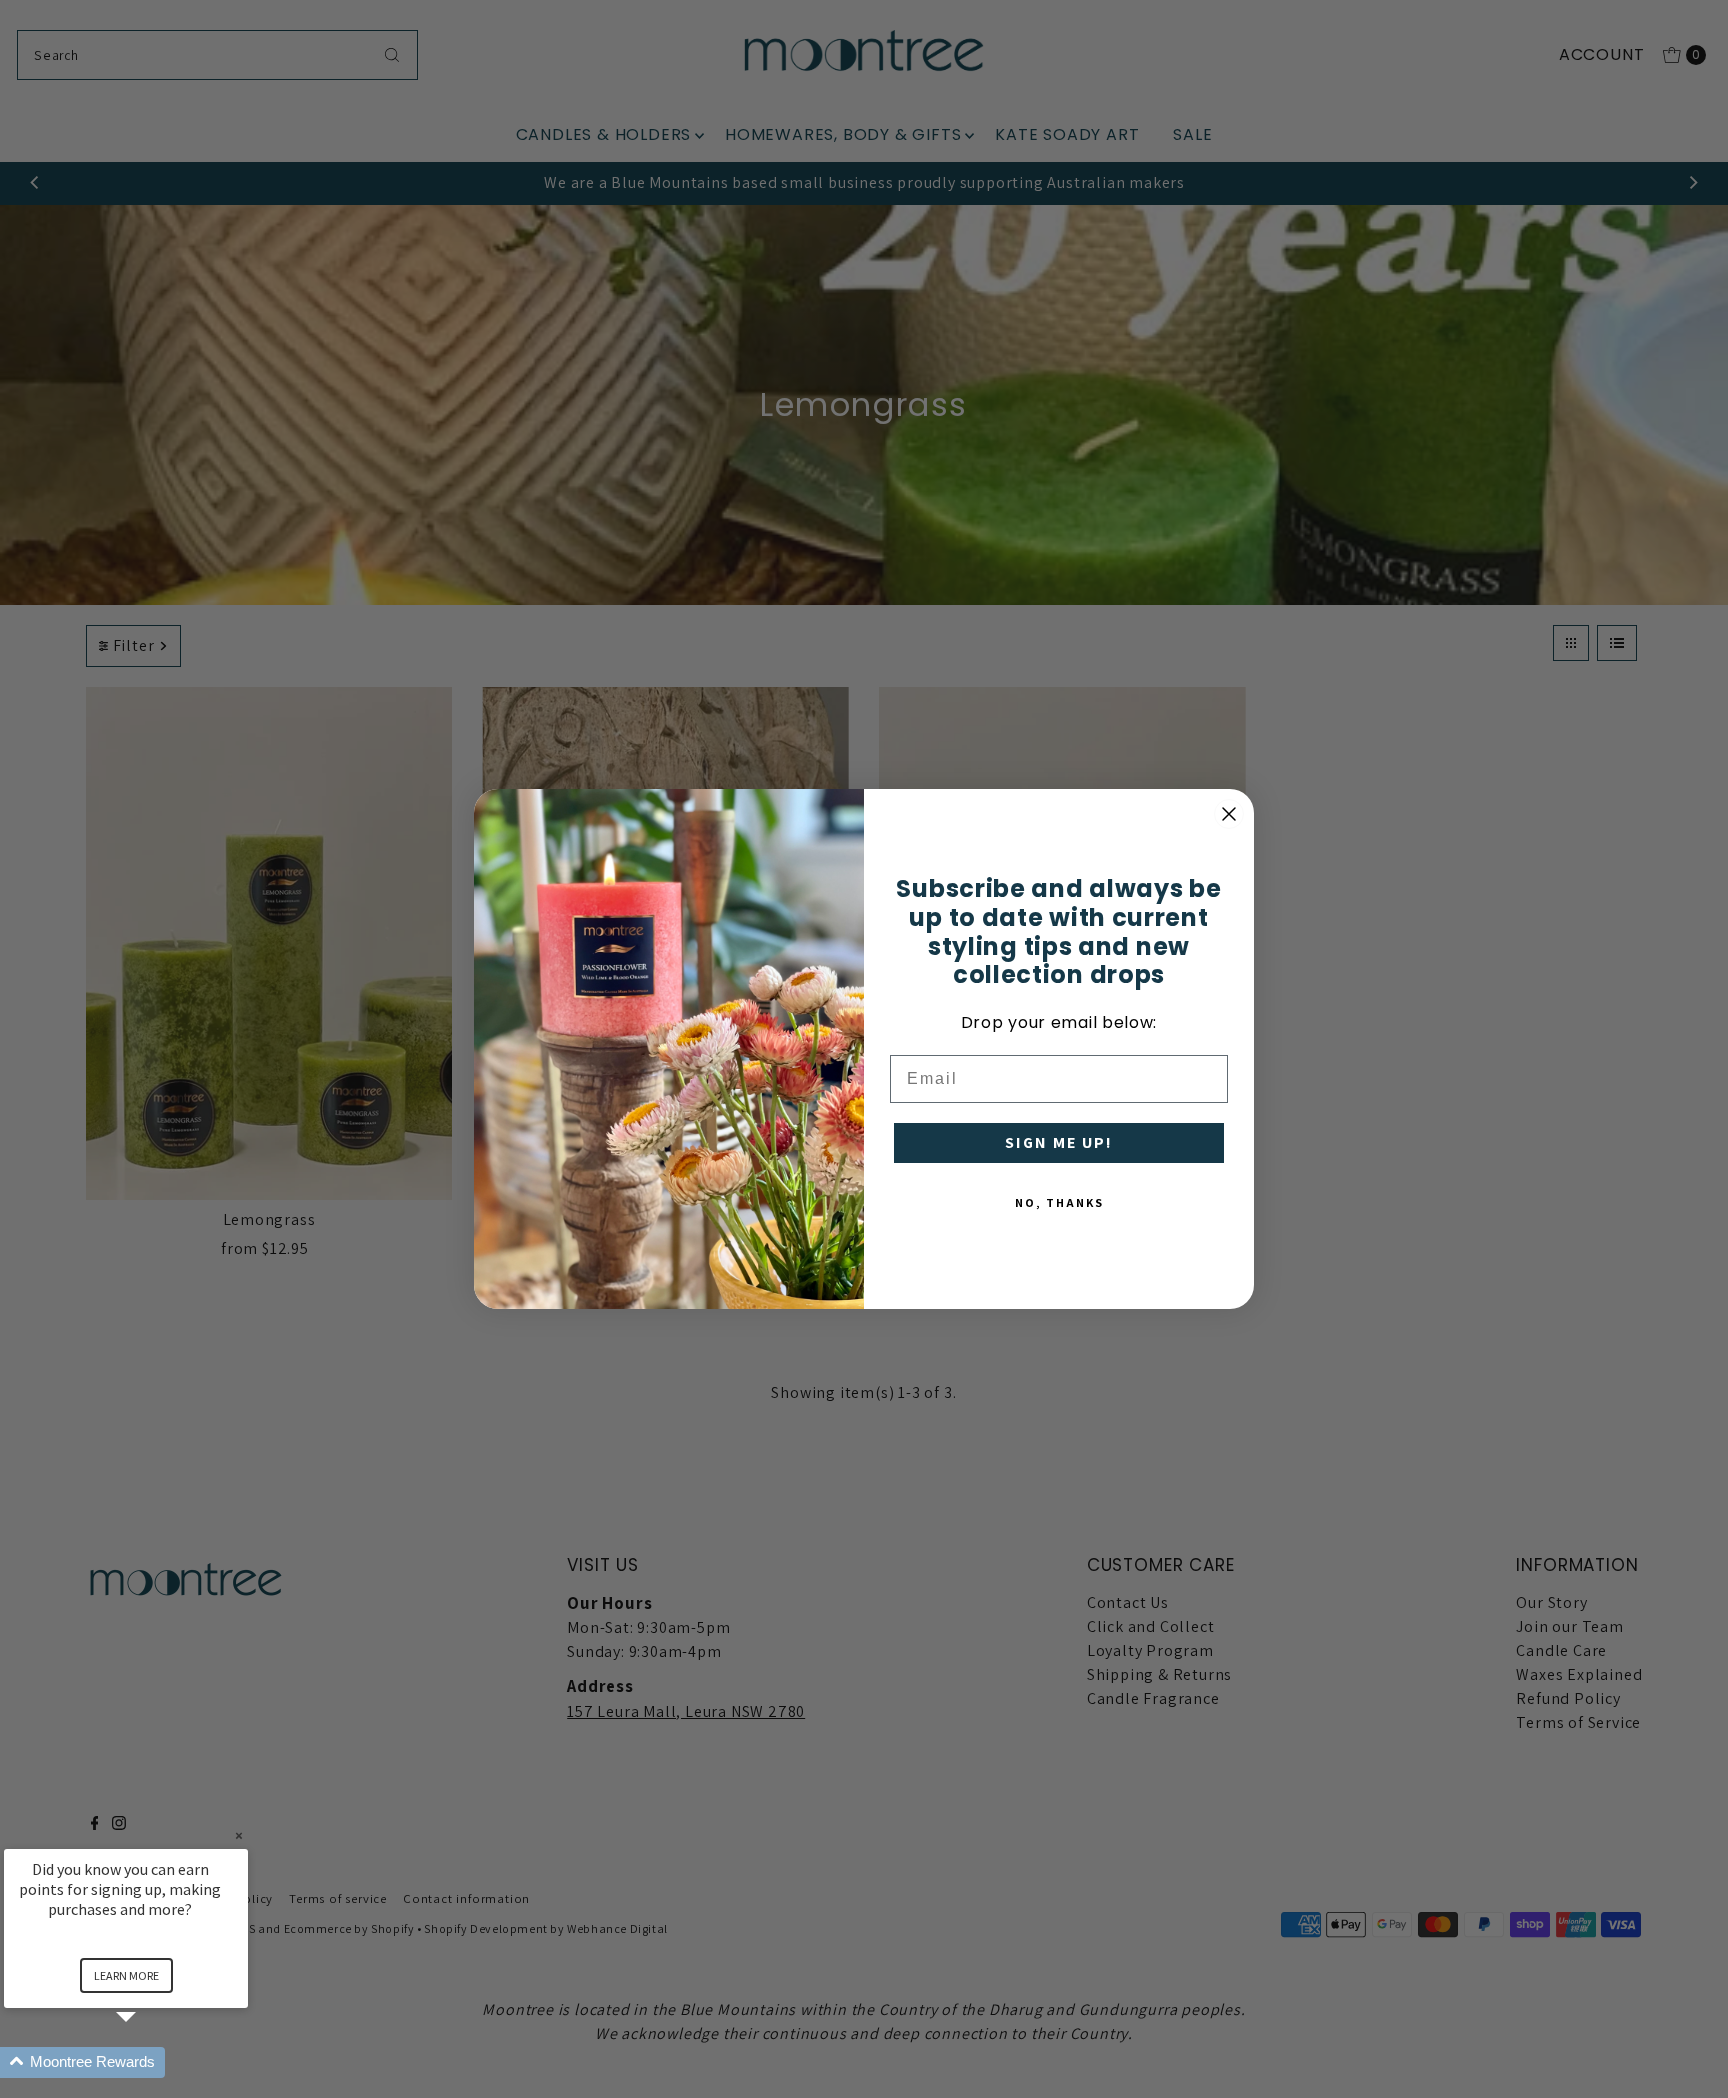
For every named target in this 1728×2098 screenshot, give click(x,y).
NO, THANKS (1059, 1202)
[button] (150, 2062)
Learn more (126, 1975)
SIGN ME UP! (1059, 1142)
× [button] (239, 1835)
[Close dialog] (1229, 814)
